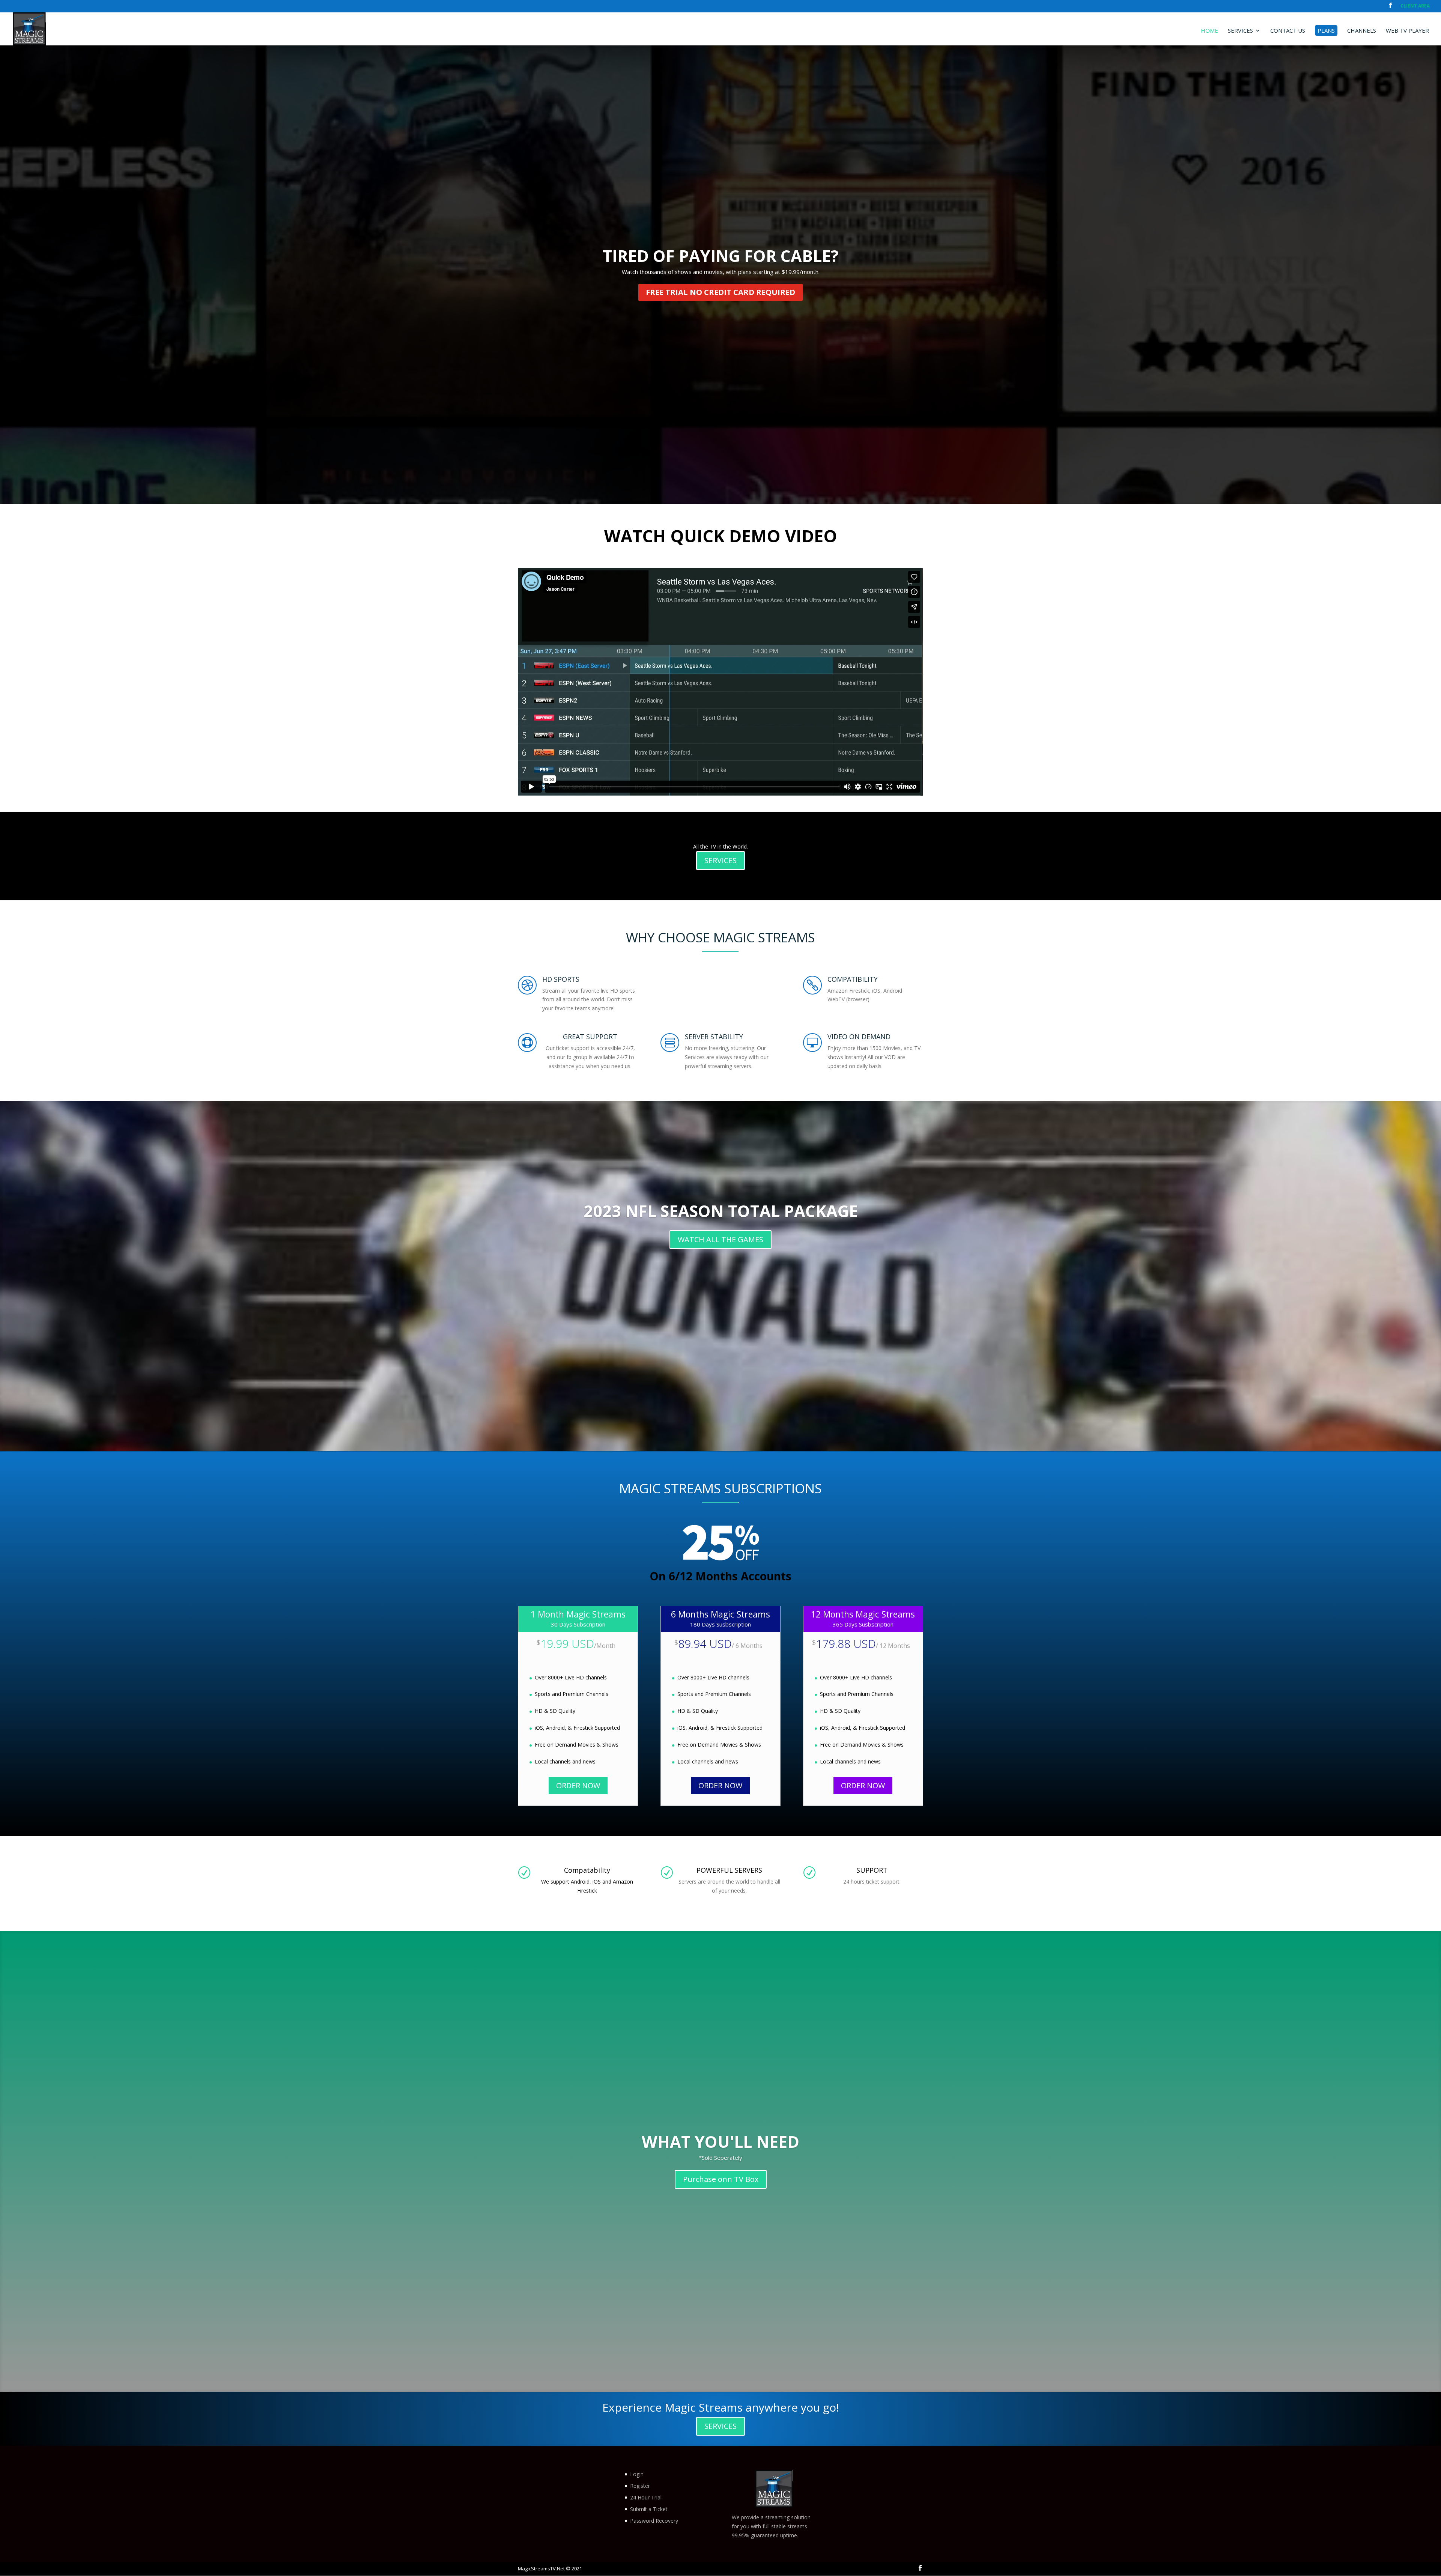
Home (1209, 31)
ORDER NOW (578, 1785)
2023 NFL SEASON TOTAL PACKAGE (721, 1211)
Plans (1326, 30)
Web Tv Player (1407, 31)
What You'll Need (720, 2142)
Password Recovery (654, 2521)
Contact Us (1288, 31)
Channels (1362, 31)
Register (640, 2486)
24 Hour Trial (646, 2497)
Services (1240, 31)
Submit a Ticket (649, 2509)
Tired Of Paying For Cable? (721, 256)
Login (637, 2474)
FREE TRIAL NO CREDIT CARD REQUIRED (720, 292)
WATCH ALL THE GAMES (720, 1239)
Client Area (1415, 6)
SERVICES (720, 860)
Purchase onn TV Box (721, 2179)
